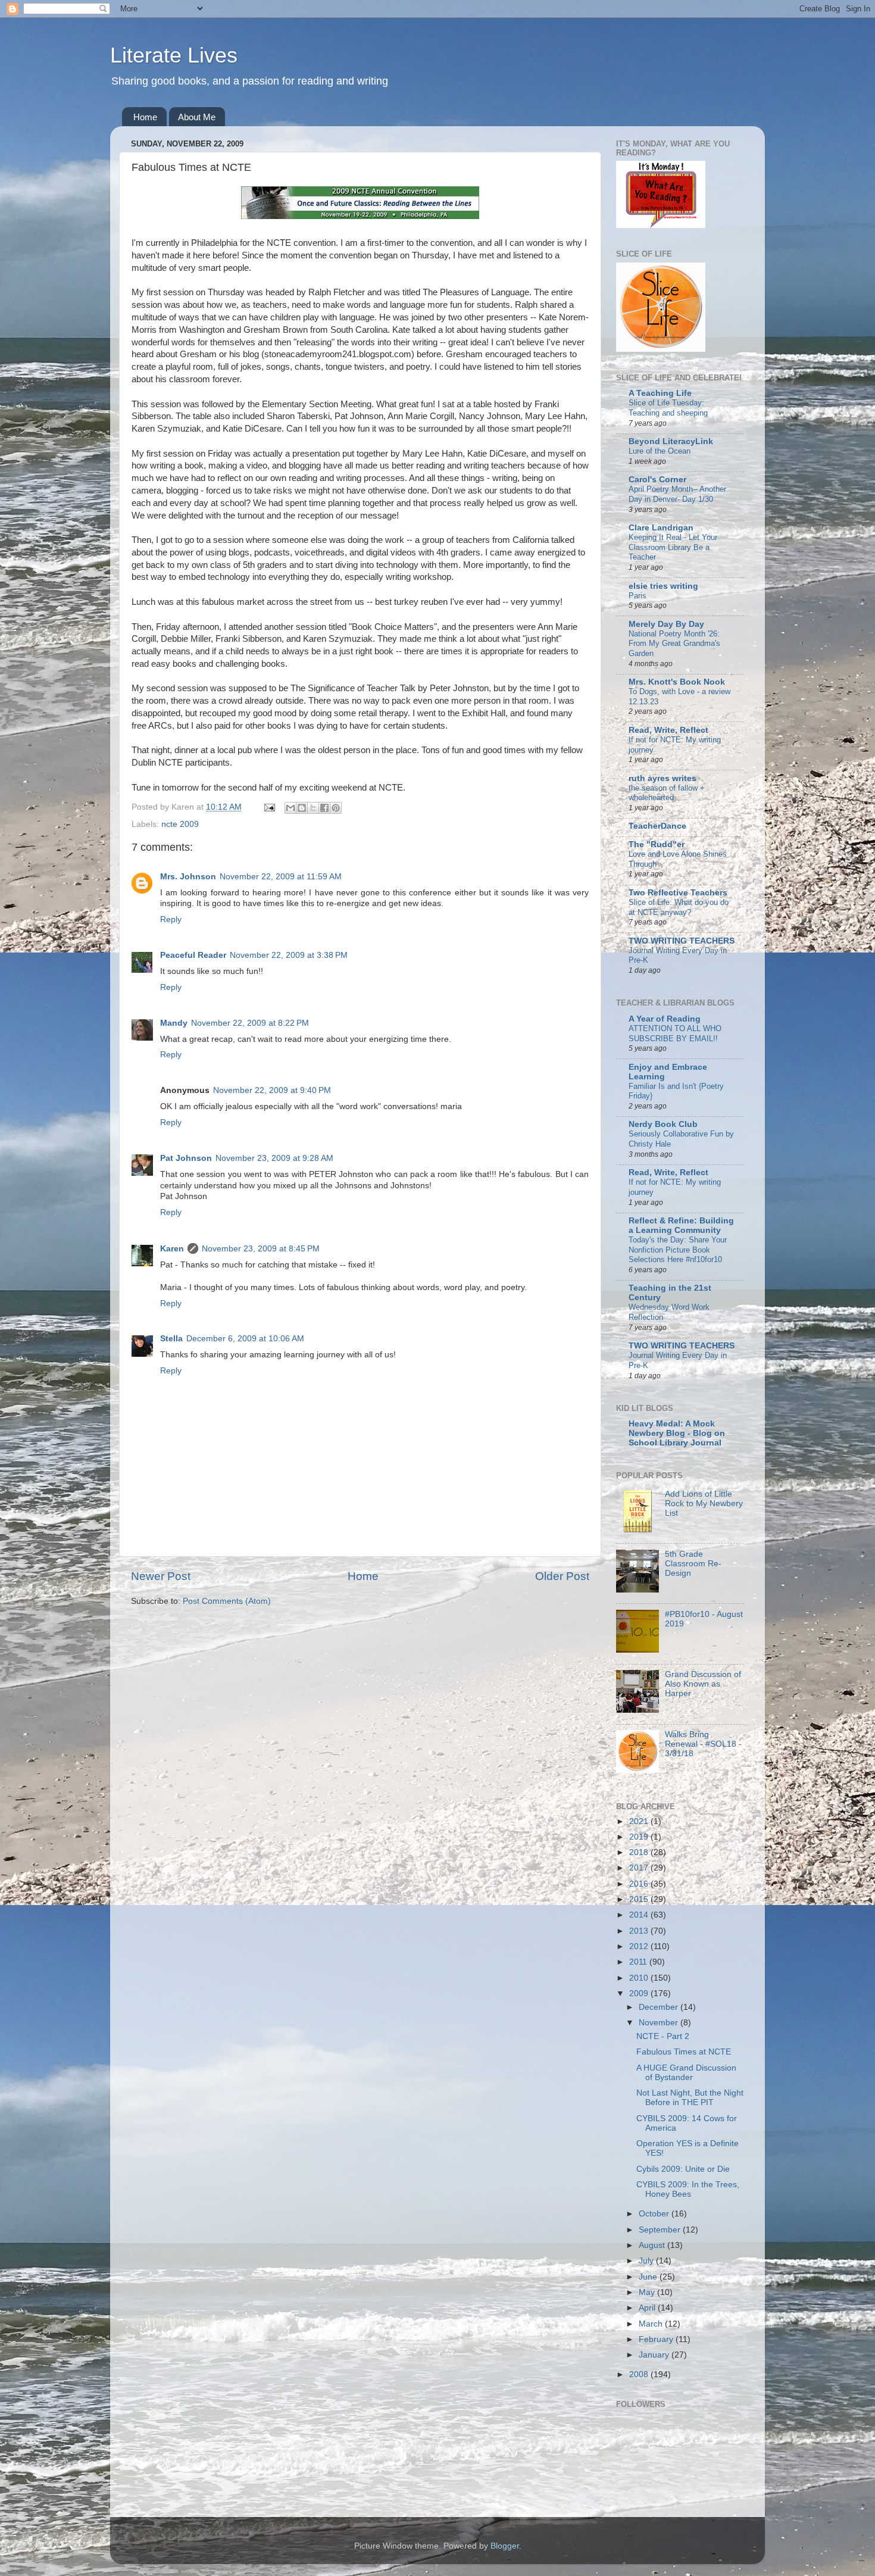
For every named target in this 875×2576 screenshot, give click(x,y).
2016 (640, 1884)
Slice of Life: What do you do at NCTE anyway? (679, 907)
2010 (640, 1978)
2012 (640, 1946)
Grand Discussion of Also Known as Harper (703, 1684)
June (649, 2277)
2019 (640, 1837)
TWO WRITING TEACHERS (682, 941)
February (657, 2339)
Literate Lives (174, 55)
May (648, 2292)
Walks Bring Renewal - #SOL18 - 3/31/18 (703, 1744)
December (660, 2007)
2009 (640, 1993)
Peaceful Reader (193, 955)
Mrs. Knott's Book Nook (677, 682)
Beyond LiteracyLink (671, 441)
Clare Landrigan (661, 528)
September (661, 2230)
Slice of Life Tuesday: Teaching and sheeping (668, 408)
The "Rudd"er (657, 844)
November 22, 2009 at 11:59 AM (281, 877)
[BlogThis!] (302, 808)
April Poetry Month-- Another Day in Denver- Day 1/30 (677, 494)
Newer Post (161, 1576)
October (655, 2214)
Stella (171, 1339)
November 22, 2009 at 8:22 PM (250, 1023)
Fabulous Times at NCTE (684, 2052)
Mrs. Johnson (188, 877)
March (652, 2324)
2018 (640, 1852)
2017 (640, 1868)
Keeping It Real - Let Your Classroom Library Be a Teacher (673, 547)
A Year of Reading (665, 1019)
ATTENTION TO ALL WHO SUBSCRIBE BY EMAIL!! (675, 1033)
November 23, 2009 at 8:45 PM (261, 1249)
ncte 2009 (180, 824)
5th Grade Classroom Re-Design (693, 1564)
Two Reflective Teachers (678, 893)
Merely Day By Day (666, 624)
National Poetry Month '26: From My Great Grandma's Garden (674, 644)
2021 (640, 1821)
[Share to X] (313, 808)
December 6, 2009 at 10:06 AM (245, 1339)
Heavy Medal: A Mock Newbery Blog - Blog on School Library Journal (677, 1433)
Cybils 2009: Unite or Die (683, 2169)
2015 (640, 1899)
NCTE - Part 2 (663, 2036)
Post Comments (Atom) (227, 1601)
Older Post (562, 1576)
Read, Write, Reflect (668, 730)
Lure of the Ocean (660, 451)
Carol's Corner (657, 480)
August (653, 2245)
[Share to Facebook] (324, 808)
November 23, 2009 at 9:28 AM (274, 1158)
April (648, 2308)
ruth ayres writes (662, 778)
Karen (172, 1249)
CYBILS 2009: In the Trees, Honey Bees (688, 2189)
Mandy (174, 1023)
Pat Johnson (186, 1158)
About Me (197, 117)
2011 (639, 1962)
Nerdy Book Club (663, 1124)
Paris (637, 596)
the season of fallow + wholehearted (667, 793)
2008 (640, 2374)
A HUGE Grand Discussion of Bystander (686, 2073)
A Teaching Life (660, 393)
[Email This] (290, 808)
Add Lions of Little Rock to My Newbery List (704, 1504)
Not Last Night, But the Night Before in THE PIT (690, 2098)
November (660, 2023)
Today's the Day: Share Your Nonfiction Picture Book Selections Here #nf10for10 (678, 1250)
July (647, 2261)
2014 (640, 1915)
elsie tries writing (663, 586)
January (655, 2355)
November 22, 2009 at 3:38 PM (289, 955)
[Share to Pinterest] (336, 808)
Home (145, 117)
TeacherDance (657, 826)
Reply (171, 919)
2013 (640, 1931)
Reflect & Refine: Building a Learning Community (681, 1225)
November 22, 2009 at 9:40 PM (272, 1090)
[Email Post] (269, 807)
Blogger (505, 2546)
